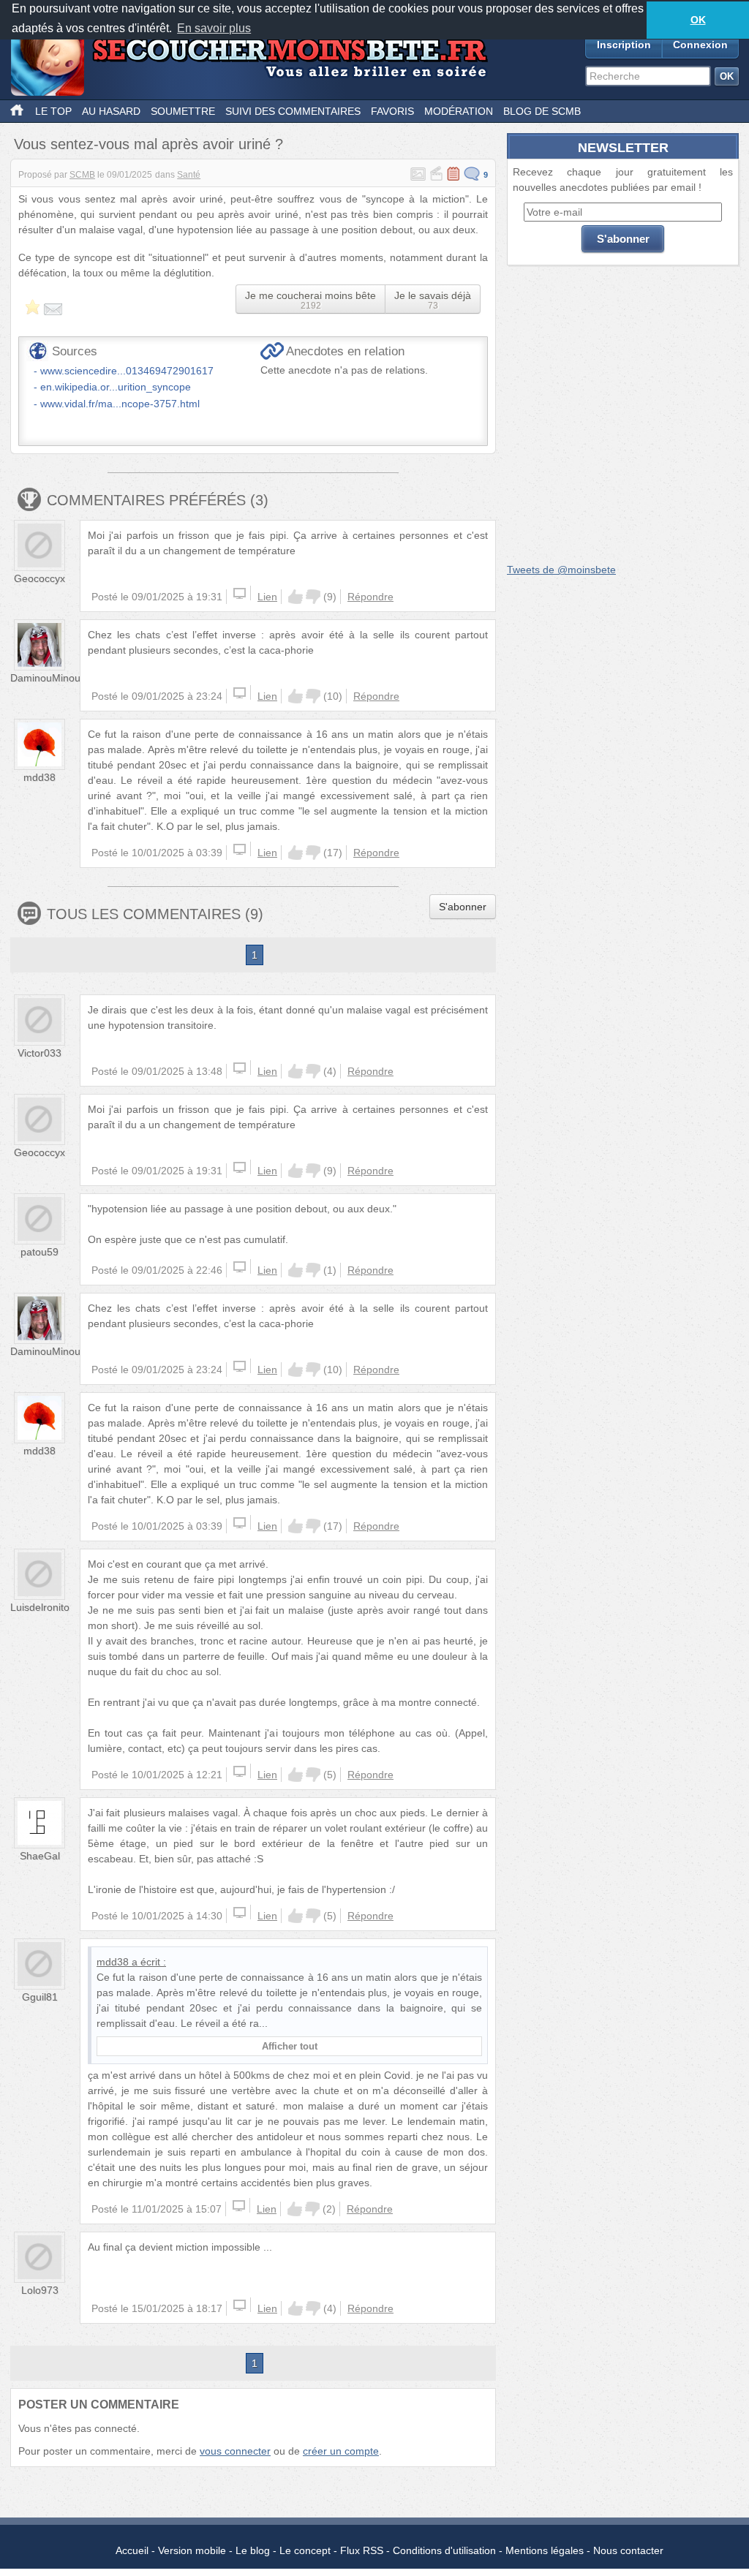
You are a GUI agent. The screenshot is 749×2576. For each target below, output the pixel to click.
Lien (267, 597)
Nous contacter (628, 2550)
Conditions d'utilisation (444, 2550)
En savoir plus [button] (214, 28)
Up (296, 597)
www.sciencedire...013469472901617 (127, 371)
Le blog (253, 2550)
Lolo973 (40, 2290)
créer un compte (341, 2451)
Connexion (700, 45)
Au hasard (111, 111)
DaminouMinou (45, 678)
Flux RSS (362, 2550)
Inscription (624, 45)
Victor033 (39, 1053)
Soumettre (183, 111)
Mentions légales (545, 2550)
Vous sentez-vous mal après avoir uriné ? (148, 144)
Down (313, 597)
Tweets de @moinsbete (561, 570)
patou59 (39, 1252)
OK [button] (698, 20)
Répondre (370, 597)
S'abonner (463, 907)
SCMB (82, 175)
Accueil (132, 2550)
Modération (459, 111)
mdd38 (39, 777)
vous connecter (235, 2451)
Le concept (305, 2550)
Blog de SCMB (542, 111)
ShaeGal (40, 1856)
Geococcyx (39, 578)
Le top (53, 111)
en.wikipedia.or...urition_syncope (116, 387)
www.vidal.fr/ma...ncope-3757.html (120, 404)
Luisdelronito (40, 1607)
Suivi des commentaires (293, 111)
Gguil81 (40, 1997)
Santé (189, 175)
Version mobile (192, 2550)
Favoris (392, 111)
